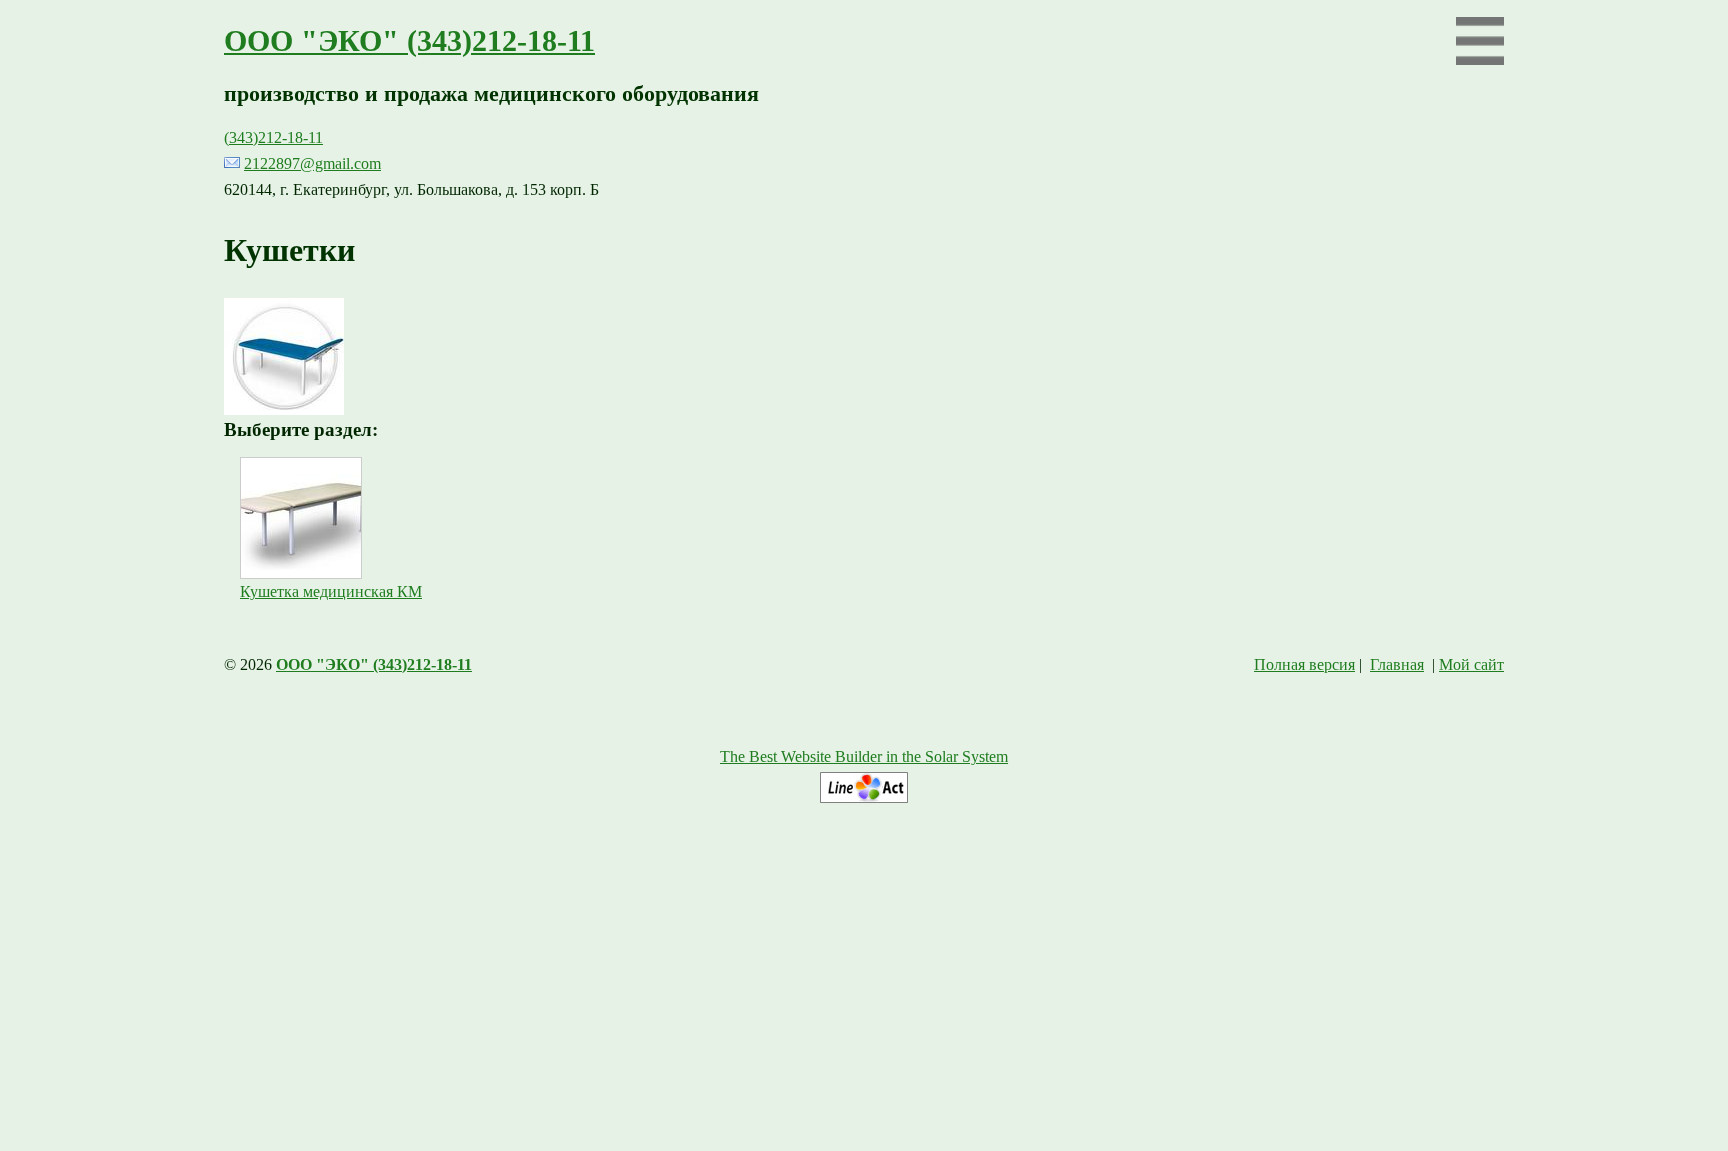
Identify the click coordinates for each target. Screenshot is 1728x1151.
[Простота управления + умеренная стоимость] (864, 797)
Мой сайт (1471, 664)
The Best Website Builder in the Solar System (864, 756)
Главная (1397, 664)
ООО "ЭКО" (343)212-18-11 (409, 41)
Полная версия (1304, 664)
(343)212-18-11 (273, 137)
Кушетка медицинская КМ (331, 591)
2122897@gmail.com (312, 163)
